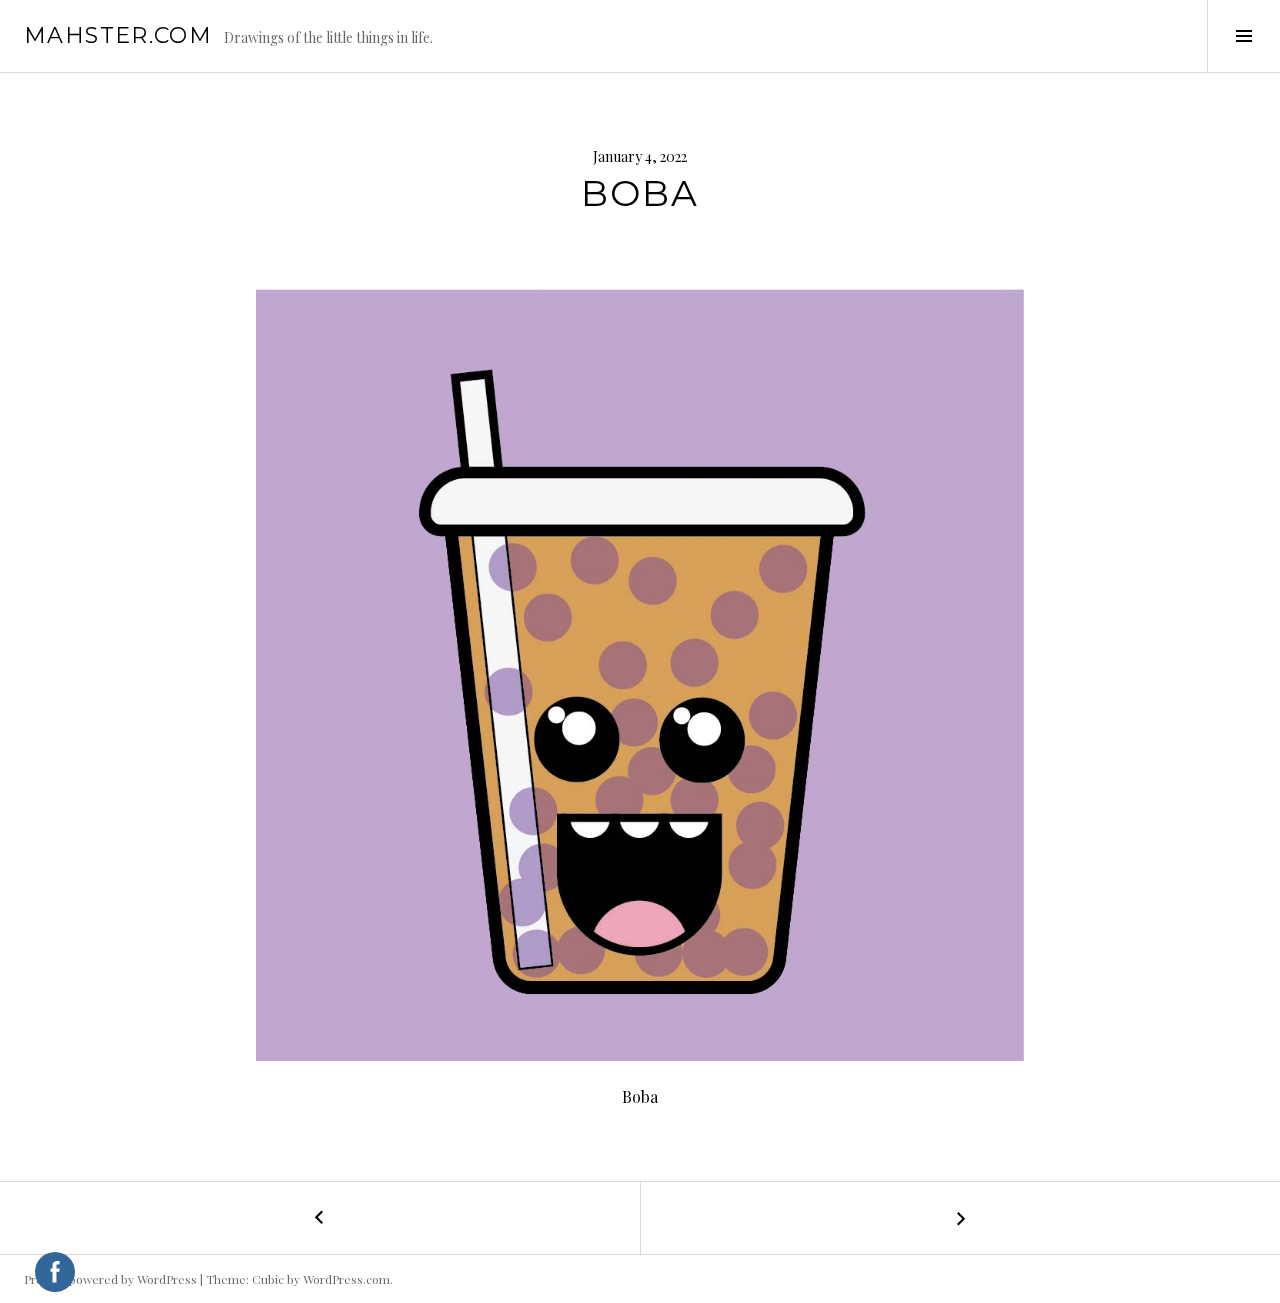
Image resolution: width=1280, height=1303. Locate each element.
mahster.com (118, 35)
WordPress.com (346, 1279)
